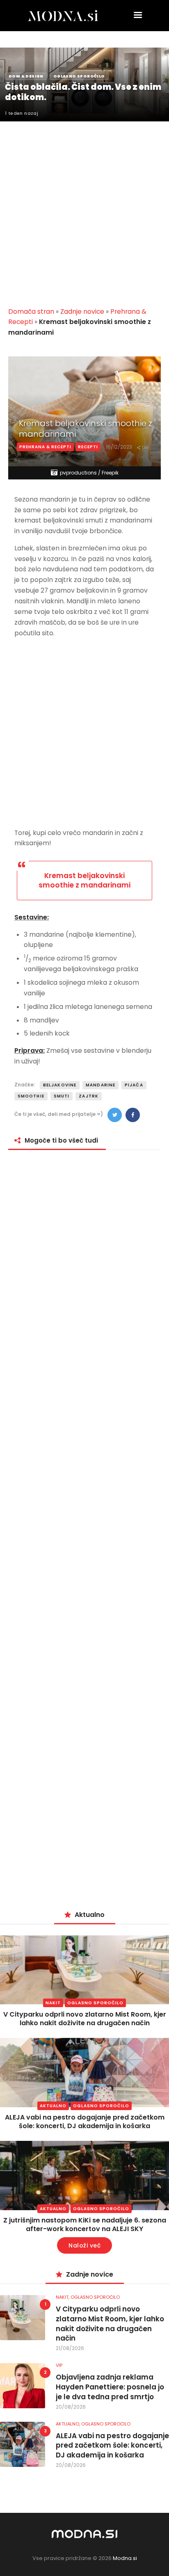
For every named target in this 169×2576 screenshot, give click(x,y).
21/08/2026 (70, 2348)
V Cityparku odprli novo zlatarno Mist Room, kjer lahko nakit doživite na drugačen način (85, 2019)
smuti (62, 1096)
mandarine (100, 1085)
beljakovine (60, 1085)
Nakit (53, 2003)
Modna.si (125, 2558)
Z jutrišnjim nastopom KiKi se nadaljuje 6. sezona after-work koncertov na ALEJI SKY (85, 2225)
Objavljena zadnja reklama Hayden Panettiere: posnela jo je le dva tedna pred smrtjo (110, 2387)
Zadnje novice (82, 311)
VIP (59, 2365)
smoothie (31, 1096)
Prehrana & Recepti (45, 447)
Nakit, (63, 2297)
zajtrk (89, 1096)
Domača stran (31, 311)
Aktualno (53, 2106)
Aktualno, (69, 2424)
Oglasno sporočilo (95, 2003)
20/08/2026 (71, 2407)
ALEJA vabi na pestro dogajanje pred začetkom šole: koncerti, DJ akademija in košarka (85, 2122)
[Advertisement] (84, 209)
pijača (134, 1085)
